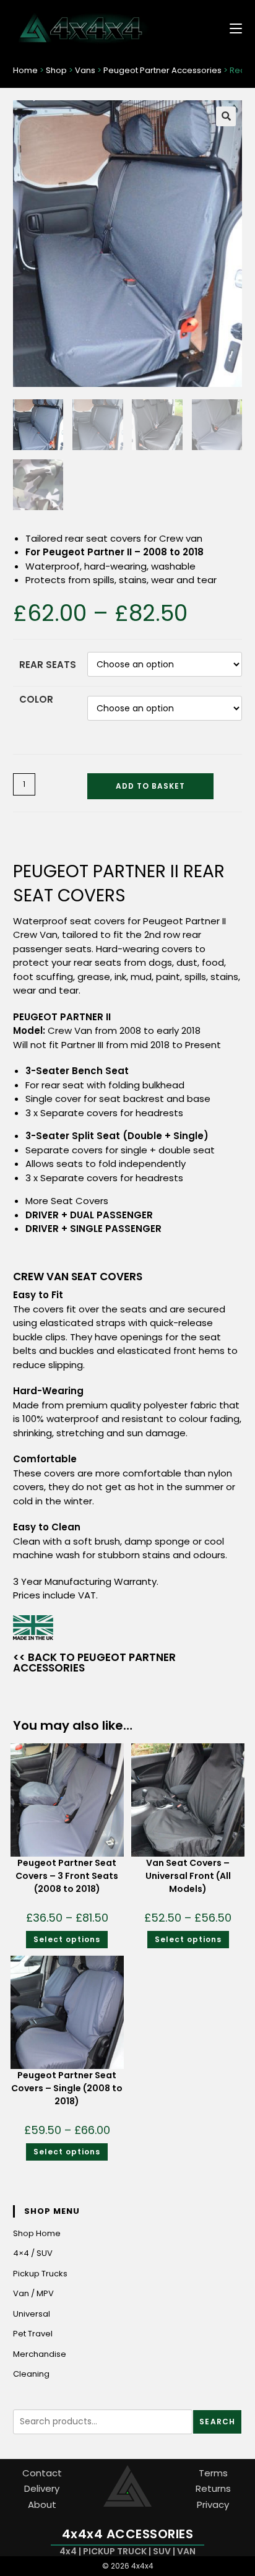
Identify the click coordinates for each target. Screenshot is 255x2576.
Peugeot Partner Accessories (162, 70)
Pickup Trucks (40, 2274)
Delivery (42, 2488)
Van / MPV (33, 2293)
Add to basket (150, 786)
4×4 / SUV (33, 2253)
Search (217, 2422)
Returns (213, 2488)
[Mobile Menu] (231, 28)
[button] (226, 116)
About (42, 2504)
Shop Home (37, 2233)
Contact (42, 2473)
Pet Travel (33, 2334)
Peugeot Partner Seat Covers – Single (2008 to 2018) (67, 2088)
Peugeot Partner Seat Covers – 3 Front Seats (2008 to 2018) (67, 1876)
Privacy (213, 2504)
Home (25, 70)
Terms (213, 2473)
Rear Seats (48, 665)
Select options (67, 1939)
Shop (56, 70)
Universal (32, 2314)
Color (36, 699)
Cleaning (31, 2374)
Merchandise (40, 2354)
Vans (85, 70)
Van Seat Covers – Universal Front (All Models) (188, 1876)
